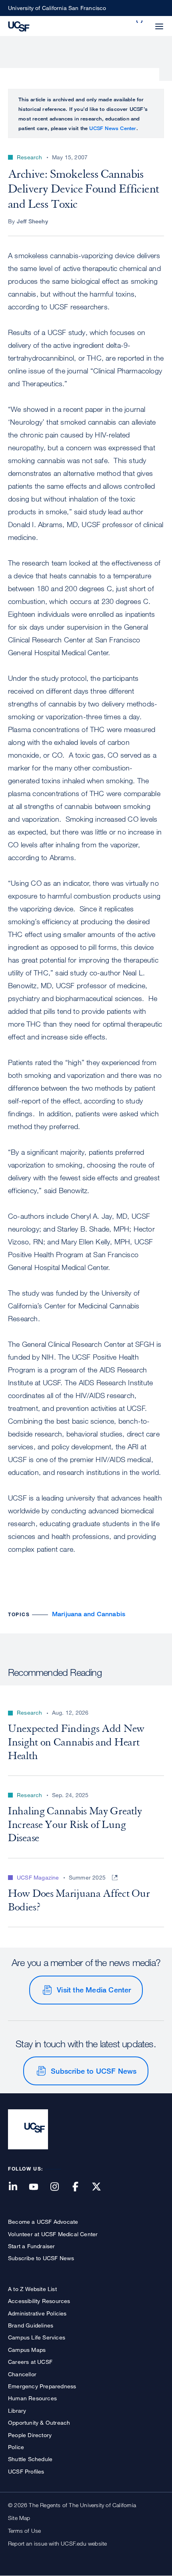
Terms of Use (24, 2531)
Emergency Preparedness (42, 2386)
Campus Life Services (37, 2337)
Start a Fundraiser (32, 2246)
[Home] (19, 26)
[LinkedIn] (18, 2187)
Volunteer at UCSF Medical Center (53, 2234)
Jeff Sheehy (32, 221)
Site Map (19, 2518)
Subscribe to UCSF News (94, 2071)
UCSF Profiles (26, 2471)
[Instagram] (59, 2187)
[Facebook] (80, 2187)
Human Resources (32, 2398)
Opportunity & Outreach (39, 2423)
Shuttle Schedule (30, 2459)
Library (17, 2410)
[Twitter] (101, 2187)
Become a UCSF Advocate (43, 2222)
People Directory (30, 2435)
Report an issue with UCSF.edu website (57, 2543)
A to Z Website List (32, 2289)
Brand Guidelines (31, 2325)
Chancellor (22, 2374)
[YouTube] (38, 2187)
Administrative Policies (37, 2313)
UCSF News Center (113, 128)
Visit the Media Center (94, 1990)
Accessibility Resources (39, 2301)
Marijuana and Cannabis (89, 1614)
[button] (140, 22)
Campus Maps (27, 2350)
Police (16, 2447)
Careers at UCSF (30, 2362)
